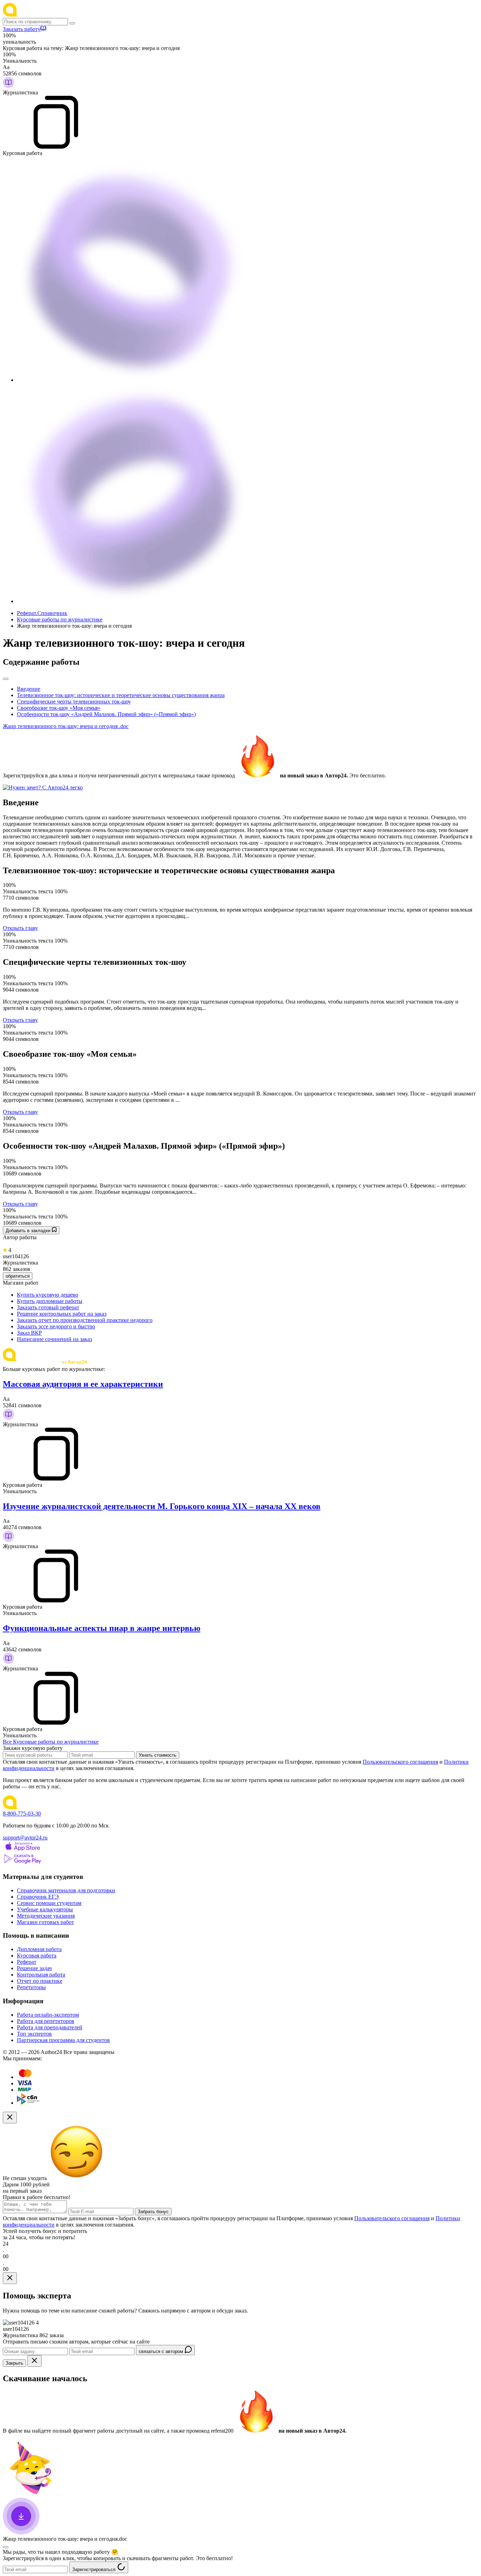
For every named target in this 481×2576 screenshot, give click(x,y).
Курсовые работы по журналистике (60, 619)
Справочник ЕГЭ (38, 1897)
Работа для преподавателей (50, 2027)
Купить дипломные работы (50, 1301)
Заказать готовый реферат (48, 1307)
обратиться (18, 1276)
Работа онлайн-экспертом (48, 2015)
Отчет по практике (40, 1981)
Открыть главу (20, 928)
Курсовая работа (37, 1956)
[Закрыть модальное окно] (10, 2118)
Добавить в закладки (29, 1231)
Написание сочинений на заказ (54, 1339)
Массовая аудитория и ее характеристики (83, 1384)
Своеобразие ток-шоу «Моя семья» (59, 708)
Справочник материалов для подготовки (66, 1890)
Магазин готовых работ (45, 1922)
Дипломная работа (39, 1949)
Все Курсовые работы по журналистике (51, 1742)
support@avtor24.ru (25, 1838)
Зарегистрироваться (95, 2569)
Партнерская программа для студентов (63, 2040)
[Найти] (72, 23)
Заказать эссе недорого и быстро (56, 1326)
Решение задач (34, 1968)
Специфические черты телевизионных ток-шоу (74, 702)
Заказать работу (22, 29)
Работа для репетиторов (46, 2021)
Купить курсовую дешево (48, 1295)
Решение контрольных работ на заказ (62, 1314)
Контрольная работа (41, 1975)
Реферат (27, 1962)
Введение (29, 689)
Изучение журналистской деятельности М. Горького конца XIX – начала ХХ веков (162, 1506)
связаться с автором (162, 2351)
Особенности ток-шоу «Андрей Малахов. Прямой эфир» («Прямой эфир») (106, 714)
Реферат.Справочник (42, 613)
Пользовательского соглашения (400, 1762)
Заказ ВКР (29, 1333)
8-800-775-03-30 (22, 1814)
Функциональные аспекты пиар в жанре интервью (102, 1628)
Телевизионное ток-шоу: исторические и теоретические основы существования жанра (121, 695)
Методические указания (46, 1916)
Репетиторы (31, 1987)
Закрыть (14, 2363)
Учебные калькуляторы (45, 1909)
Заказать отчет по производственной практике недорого (85, 1320)
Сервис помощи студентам (49, 1903)
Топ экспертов (34, 2034)
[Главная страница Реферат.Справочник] (49, 15)
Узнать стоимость (158, 1755)
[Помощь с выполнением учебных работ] (43, 787)
